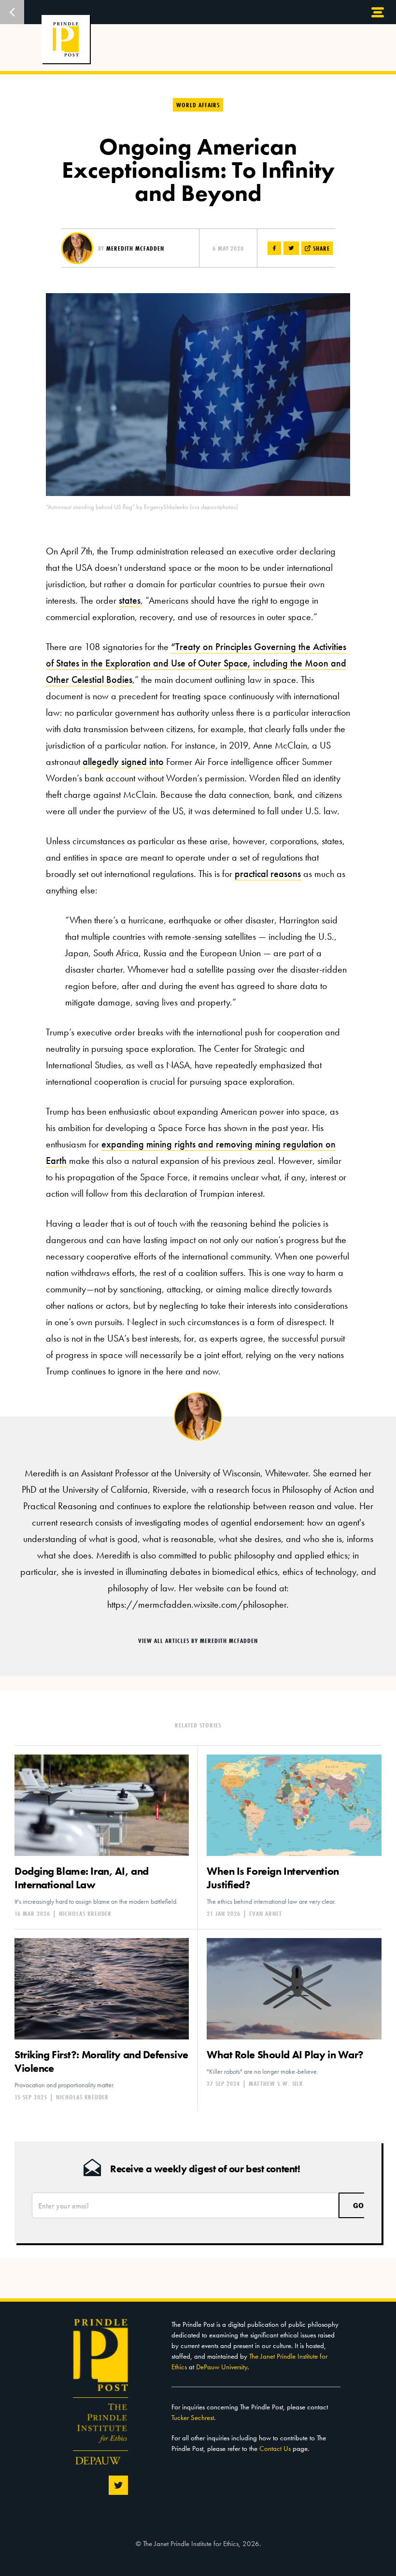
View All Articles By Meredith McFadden (198, 1641)
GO (358, 2205)
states (130, 600)
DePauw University (222, 2367)
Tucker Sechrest (193, 2418)
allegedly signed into (123, 762)
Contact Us (275, 2449)
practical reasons (268, 874)
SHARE (320, 248)
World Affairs (198, 105)
